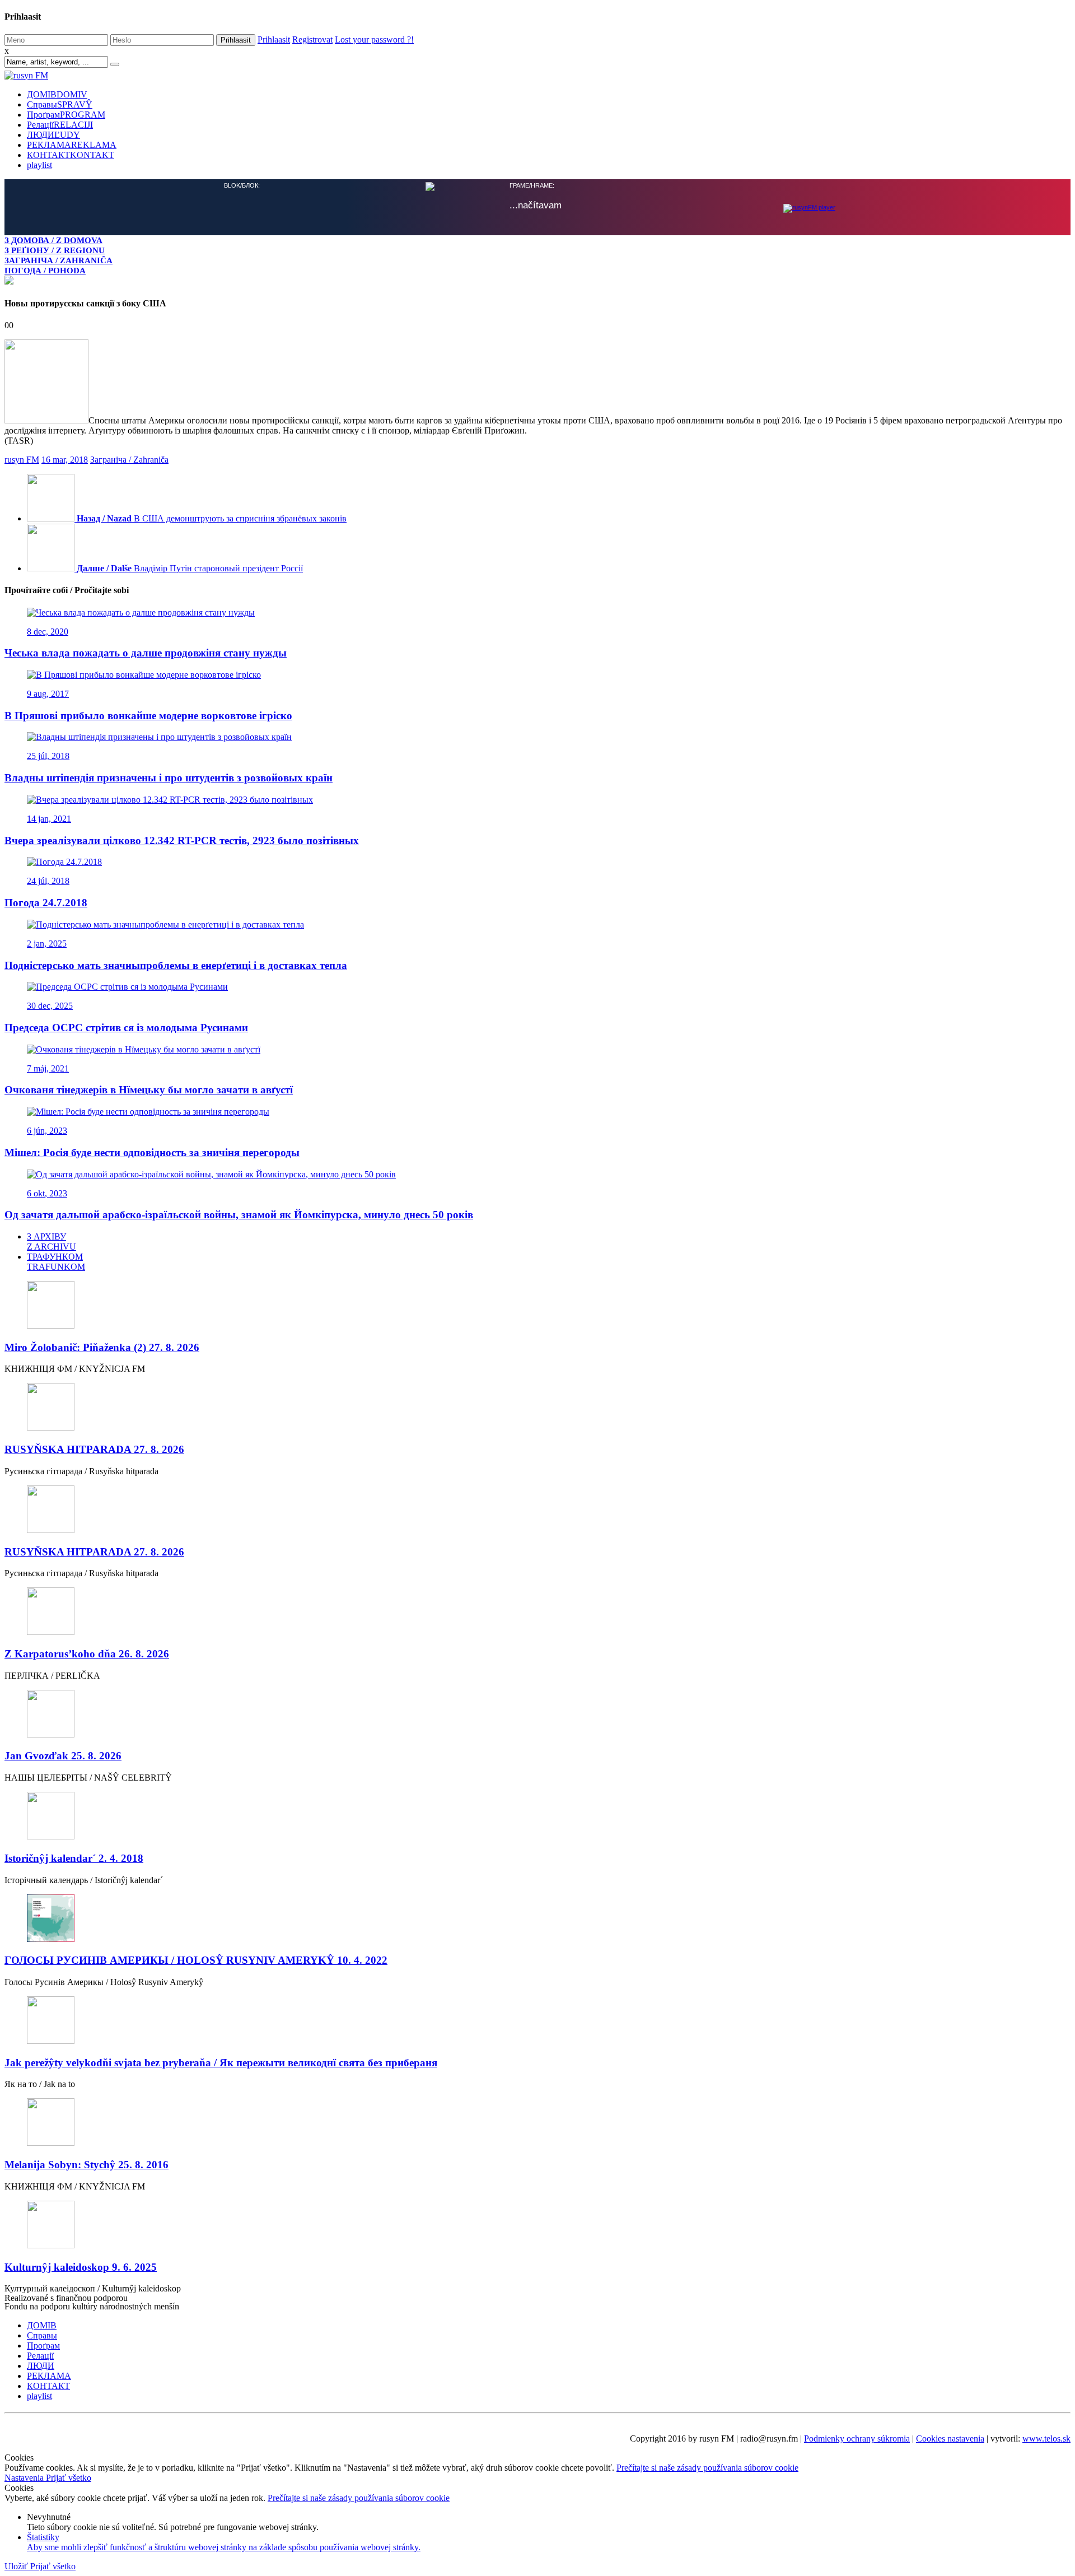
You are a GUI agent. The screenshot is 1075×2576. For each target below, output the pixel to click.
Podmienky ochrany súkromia (857, 2437)
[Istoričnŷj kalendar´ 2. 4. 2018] (537, 1816)
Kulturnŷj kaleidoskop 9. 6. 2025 (81, 2266)
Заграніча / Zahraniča (129, 458)
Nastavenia (25, 2477)
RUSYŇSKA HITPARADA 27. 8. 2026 (94, 1448)
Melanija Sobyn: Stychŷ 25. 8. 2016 (87, 2163)
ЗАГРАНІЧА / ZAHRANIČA (59, 260)
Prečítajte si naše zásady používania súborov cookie (707, 2466)
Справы (60, 104)
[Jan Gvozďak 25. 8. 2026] (537, 1714)
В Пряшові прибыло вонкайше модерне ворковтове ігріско (148, 714)
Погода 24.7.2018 (46, 902)
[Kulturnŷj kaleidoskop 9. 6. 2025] (537, 2225)
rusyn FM (22, 458)
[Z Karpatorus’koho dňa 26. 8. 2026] (537, 1611)
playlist (39, 165)
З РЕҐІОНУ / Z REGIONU (55, 250)
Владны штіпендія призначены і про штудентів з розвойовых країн (169, 777)
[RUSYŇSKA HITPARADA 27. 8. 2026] (537, 1407)
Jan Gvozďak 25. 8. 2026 (63, 1755)
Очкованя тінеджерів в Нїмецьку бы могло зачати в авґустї (149, 1089)
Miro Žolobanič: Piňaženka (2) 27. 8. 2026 (102, 1346)
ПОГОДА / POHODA (45, 270)
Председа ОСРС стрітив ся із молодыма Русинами (126, 1026)
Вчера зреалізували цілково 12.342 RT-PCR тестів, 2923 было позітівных (182, 839)
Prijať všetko (69, 2477)
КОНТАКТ (71, 155)
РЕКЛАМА (72, 145)
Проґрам (66, 115)
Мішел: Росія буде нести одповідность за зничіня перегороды (152, 1151)
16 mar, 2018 (65, 458)
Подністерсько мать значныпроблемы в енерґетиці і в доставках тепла (176, 964)
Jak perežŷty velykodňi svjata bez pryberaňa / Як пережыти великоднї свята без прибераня (221, 2062)
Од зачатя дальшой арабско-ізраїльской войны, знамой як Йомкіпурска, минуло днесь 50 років (239, 1214)
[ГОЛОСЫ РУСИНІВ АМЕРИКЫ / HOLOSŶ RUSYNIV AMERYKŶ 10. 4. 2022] (537, 1918)
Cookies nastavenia (950, 2437)
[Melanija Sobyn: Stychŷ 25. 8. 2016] (537, 2122)
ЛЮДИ (53, 135)
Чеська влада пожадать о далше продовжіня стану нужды (146, 652)
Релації (60, 125)
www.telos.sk (1046, 2437)
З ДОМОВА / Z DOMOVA (53, 240)
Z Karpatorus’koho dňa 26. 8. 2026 (87, 1653)
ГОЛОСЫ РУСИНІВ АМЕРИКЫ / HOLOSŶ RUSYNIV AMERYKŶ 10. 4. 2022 (196, 1959)
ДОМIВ (57, 94)
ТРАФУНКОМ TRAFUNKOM (56, 1261)
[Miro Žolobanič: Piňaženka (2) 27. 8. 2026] (537, 1305)
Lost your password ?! (374, 39)
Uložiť (17, 2565)
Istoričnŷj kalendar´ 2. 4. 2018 (74, 1857)
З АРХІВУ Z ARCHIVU (52, 1240)
